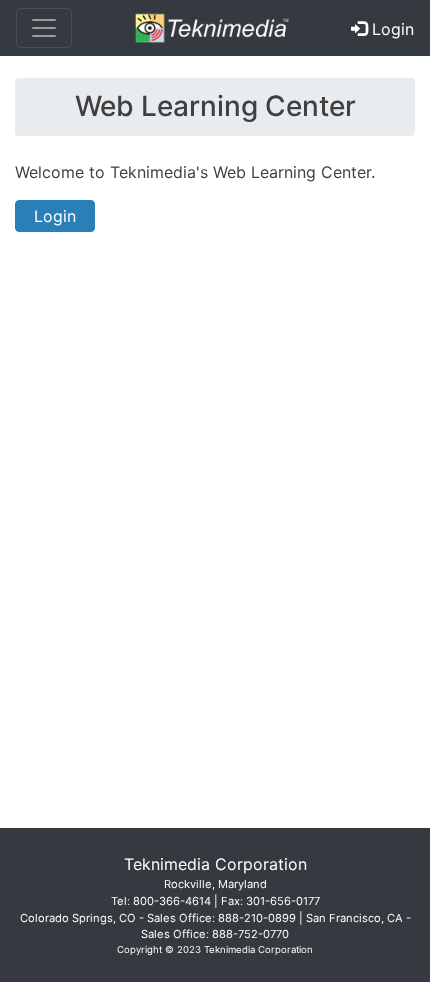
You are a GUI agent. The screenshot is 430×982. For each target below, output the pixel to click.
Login (55, 216)
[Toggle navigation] (44, 28)
